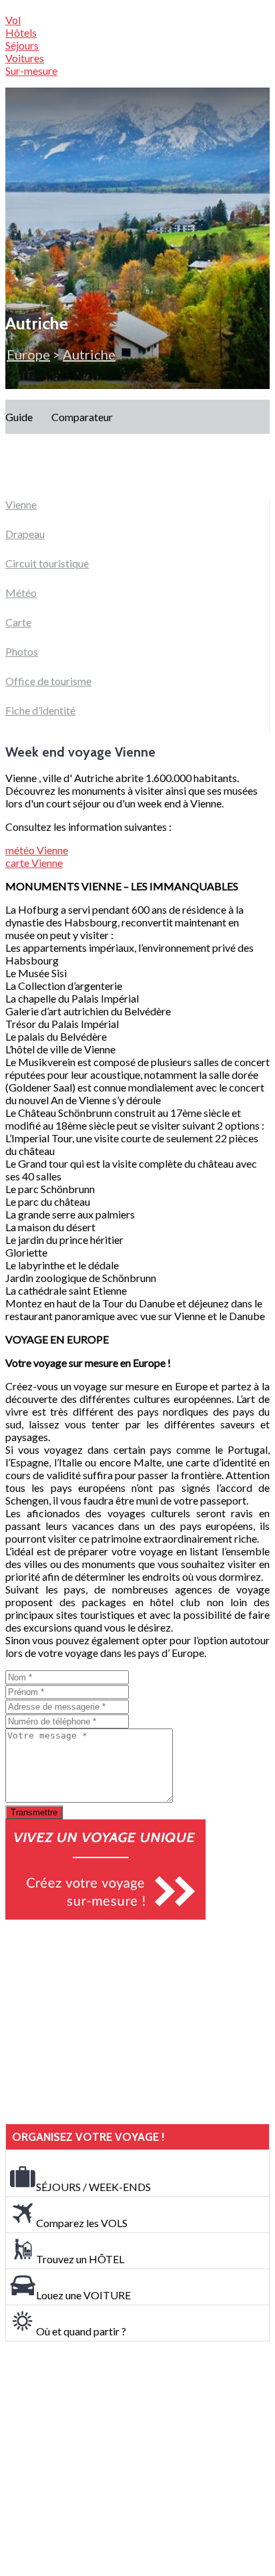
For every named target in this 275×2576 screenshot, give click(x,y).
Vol (13, 20)
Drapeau (25, 534)
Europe (28, 354)
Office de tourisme (48, 681)
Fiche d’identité (40, 710)
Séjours (22, 45)
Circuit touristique (47, 563)
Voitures (25, 58)
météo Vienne (37, 850)
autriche (89, 354)
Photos (22, 651)
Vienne (21, 504)
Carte (18, 622)
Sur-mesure (31, 71)
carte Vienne (34, 863)
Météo (21, 593)
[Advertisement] (105, 2022)
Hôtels (21, 32)
